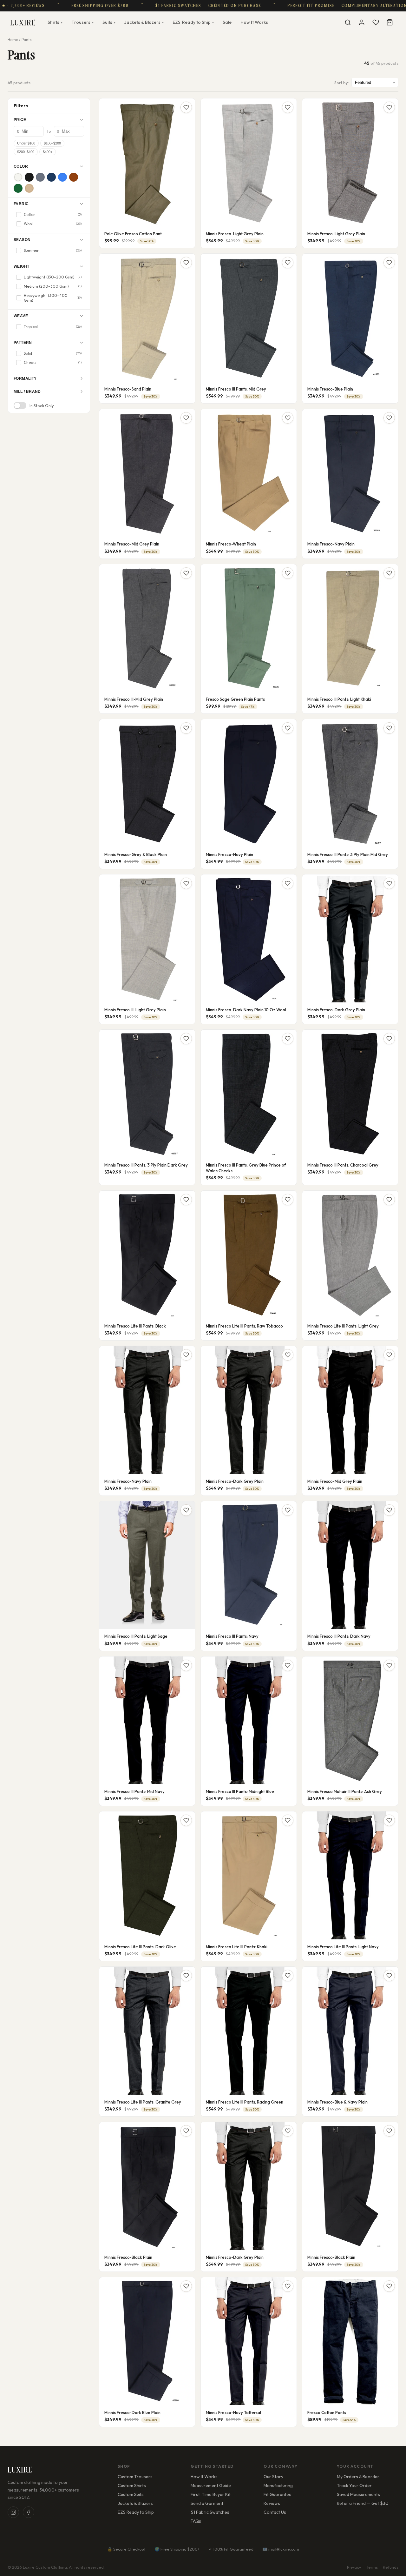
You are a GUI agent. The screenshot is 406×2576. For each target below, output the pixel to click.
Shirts (55, 22)
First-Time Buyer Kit (211, 2494)
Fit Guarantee (278, 2494)
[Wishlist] (376, 22)
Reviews (272, 2503)
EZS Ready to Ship (136, 2512)
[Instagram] (13, 2512)
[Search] (348, 22)
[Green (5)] (18, 188)
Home (13, 40)
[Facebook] (29, 2512)
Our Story (273, 2477)
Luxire (23, 22)
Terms (372, 2567)
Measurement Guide (211, 2486)
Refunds (391, 2567)
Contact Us (275, 2512)
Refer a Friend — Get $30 (363, 2503)
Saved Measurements (358, 2494)
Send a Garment (207, 2503)
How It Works (254, 22)
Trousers (82, 22)
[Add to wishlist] (186, 107)
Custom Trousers (135, 2477)
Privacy (354, 2567)
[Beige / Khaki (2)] (29, 188)
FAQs (196, 2521)
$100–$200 (52, 143)
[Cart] (390, 22)
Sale (227, 22)
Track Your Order (354, 2486)
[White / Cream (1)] (18, 177)
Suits (109, 22)
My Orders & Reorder (358, 2477)
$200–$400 (26, 152)
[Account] (362, 22)
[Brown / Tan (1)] (74, 177)
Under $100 (26, 143)
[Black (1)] (29, 177)
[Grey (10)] (40, 177)
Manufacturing (278, 2486)
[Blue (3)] (62, 177)
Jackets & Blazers (144, 22)
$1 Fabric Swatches (210, 2512)
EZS (193, 22)
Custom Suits (131, 2494)
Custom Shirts (132, 2486)
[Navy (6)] (51, 177)
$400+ (48, 152)
